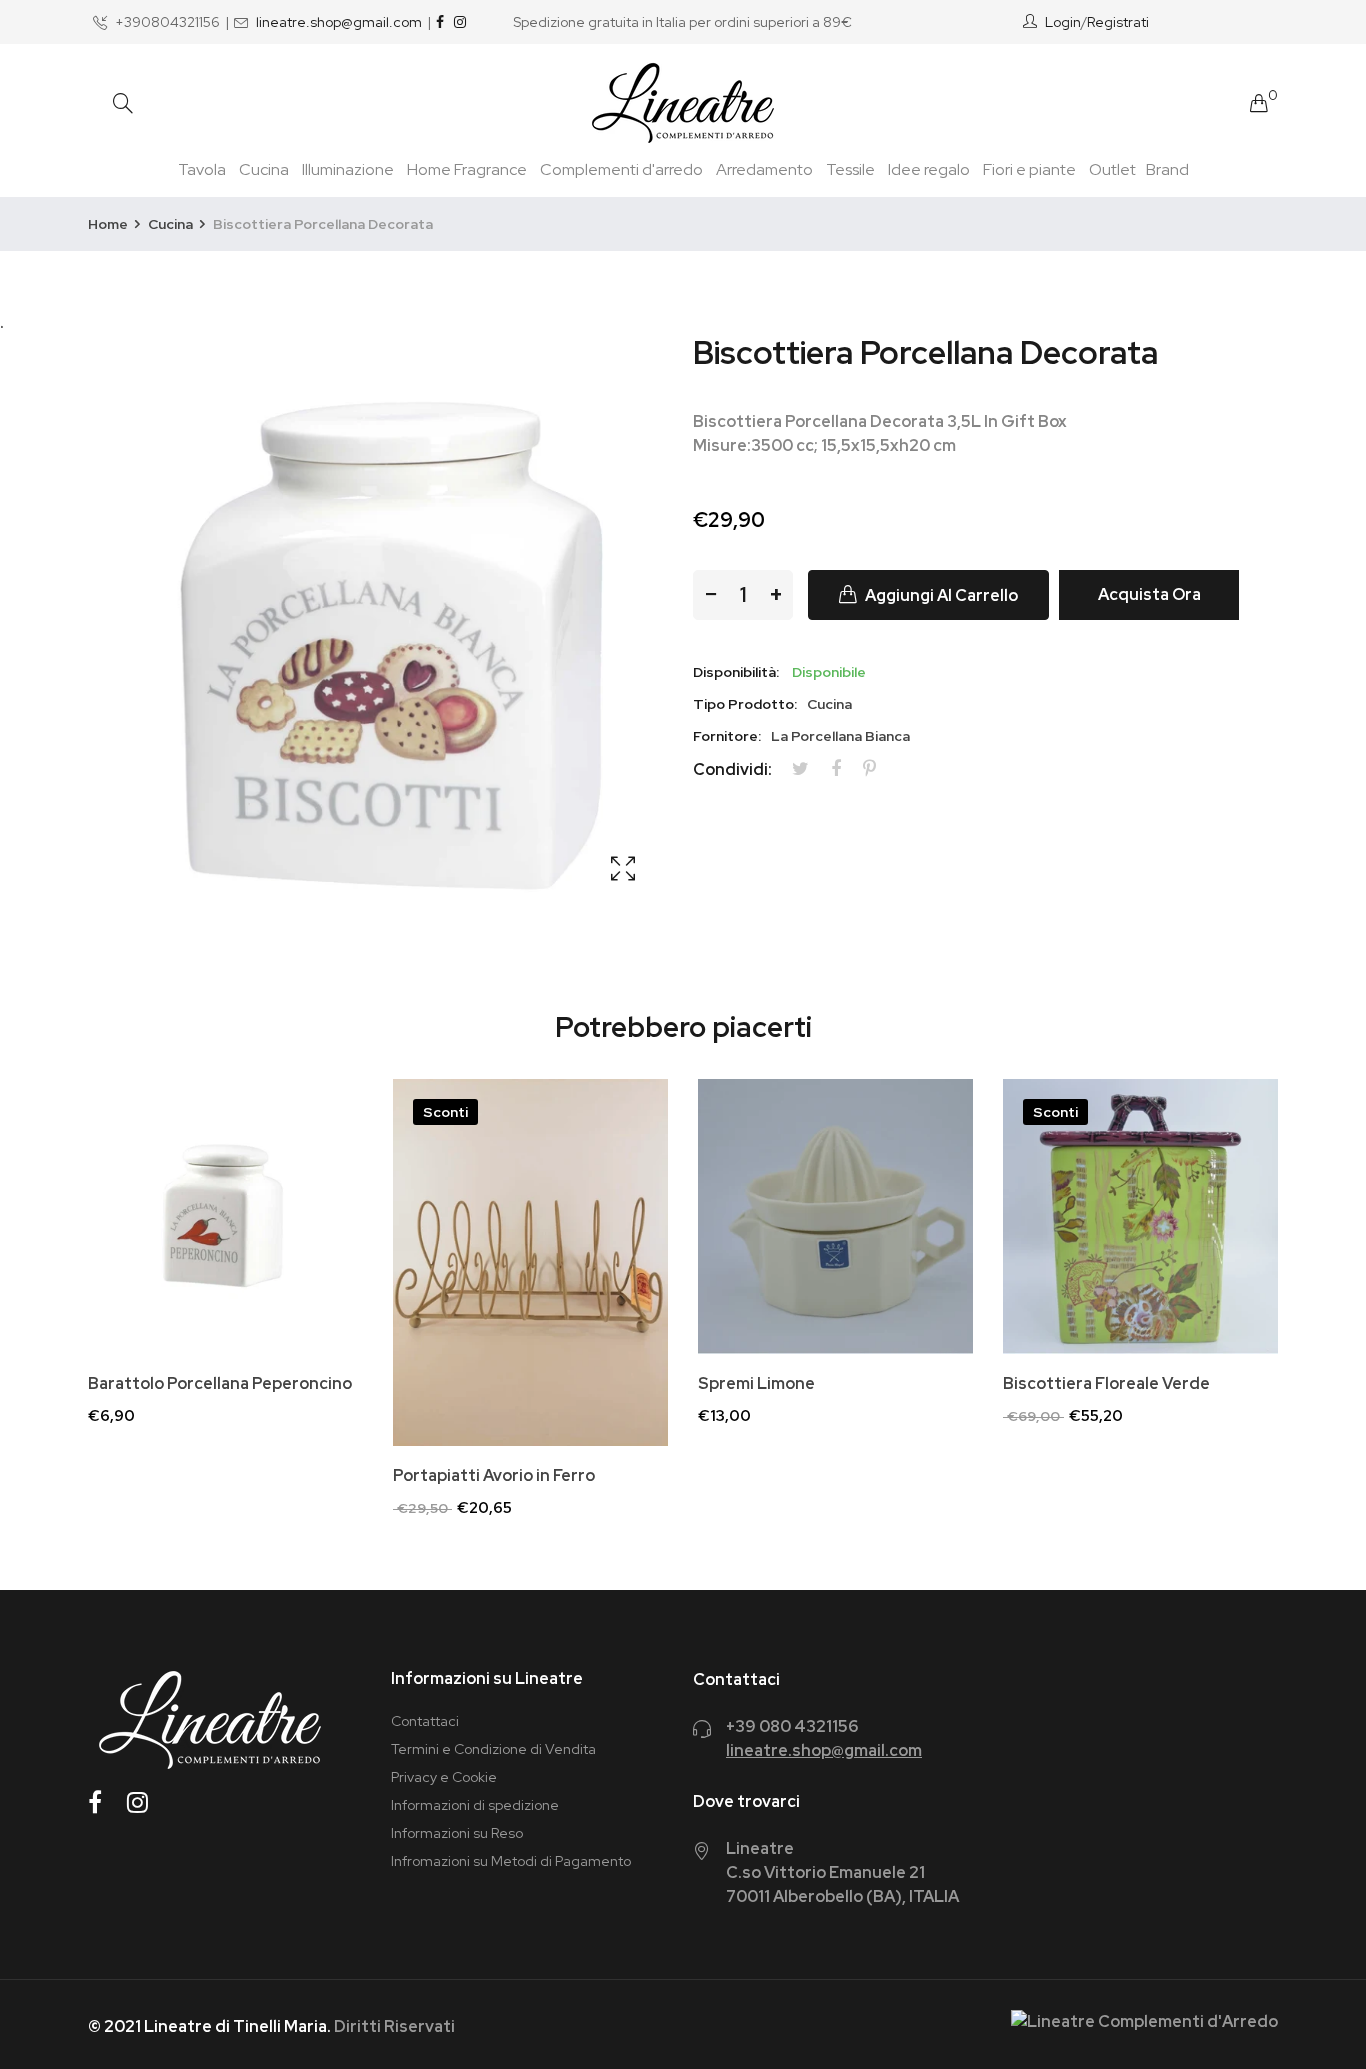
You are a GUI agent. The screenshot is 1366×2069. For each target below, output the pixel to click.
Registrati (1118, 22)
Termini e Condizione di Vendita (493, 1749)
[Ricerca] (123, 103)
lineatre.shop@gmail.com (339, 22)
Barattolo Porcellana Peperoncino (220, 1384)
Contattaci (425, 1721)
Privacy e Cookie (444, 1777)
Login (1063, 22)
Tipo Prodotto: (745, 704)
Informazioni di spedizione (475, 1805)
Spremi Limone (756, 1384)
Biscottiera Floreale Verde (1106, 1384)
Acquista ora (1149, 594)
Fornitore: (727, 736)
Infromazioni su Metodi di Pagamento (511, 1861)
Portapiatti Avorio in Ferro (494, 1476)
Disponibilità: (736, 672)
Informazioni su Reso (457, 1833)
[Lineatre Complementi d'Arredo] (683, 103)
